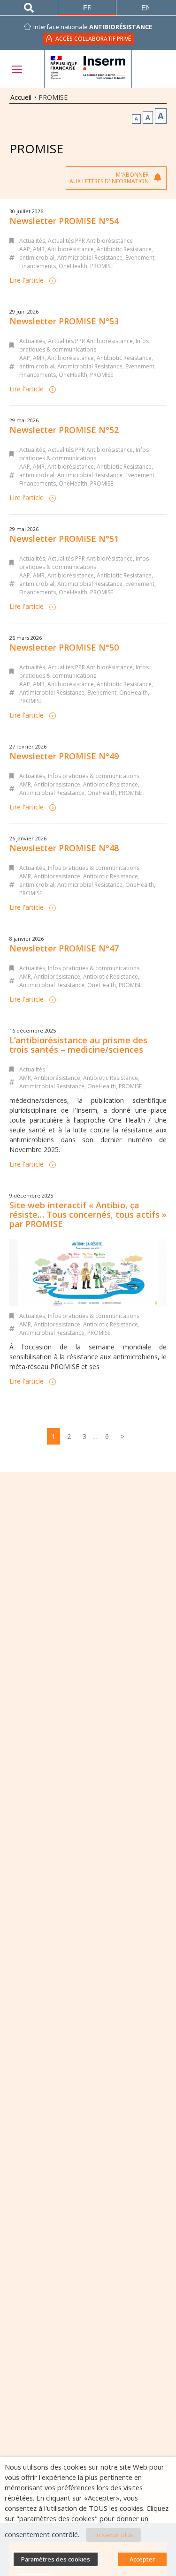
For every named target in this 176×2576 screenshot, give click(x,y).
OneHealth (73, 266)
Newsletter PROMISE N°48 (64, 848)
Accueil (21, 97)
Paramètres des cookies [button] (56, 2559)
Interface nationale (93, 27)
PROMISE (102, 266)
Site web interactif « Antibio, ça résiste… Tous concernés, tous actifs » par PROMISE (88, 1214)
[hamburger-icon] (16, 69)
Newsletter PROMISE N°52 (64, 430)
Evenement (140, 258)
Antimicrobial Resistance (90, 258)
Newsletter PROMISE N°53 (64, 321)
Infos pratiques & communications (84, 345)
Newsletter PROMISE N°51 (64, 539)
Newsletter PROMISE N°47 (64, 948)
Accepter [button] (142, 2559)
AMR (39, 249)
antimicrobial (37, 258)
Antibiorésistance (71, 249)
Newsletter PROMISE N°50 (64, 647)
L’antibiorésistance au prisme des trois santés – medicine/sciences (78, 1045)
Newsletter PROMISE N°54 (64, 221)
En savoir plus (113, 2535)
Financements (38, 266)
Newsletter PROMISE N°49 (64, 756)
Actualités (32, 241)
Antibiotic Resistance (124, 249)
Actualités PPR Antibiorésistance (90, 241)
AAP (25, 249)
